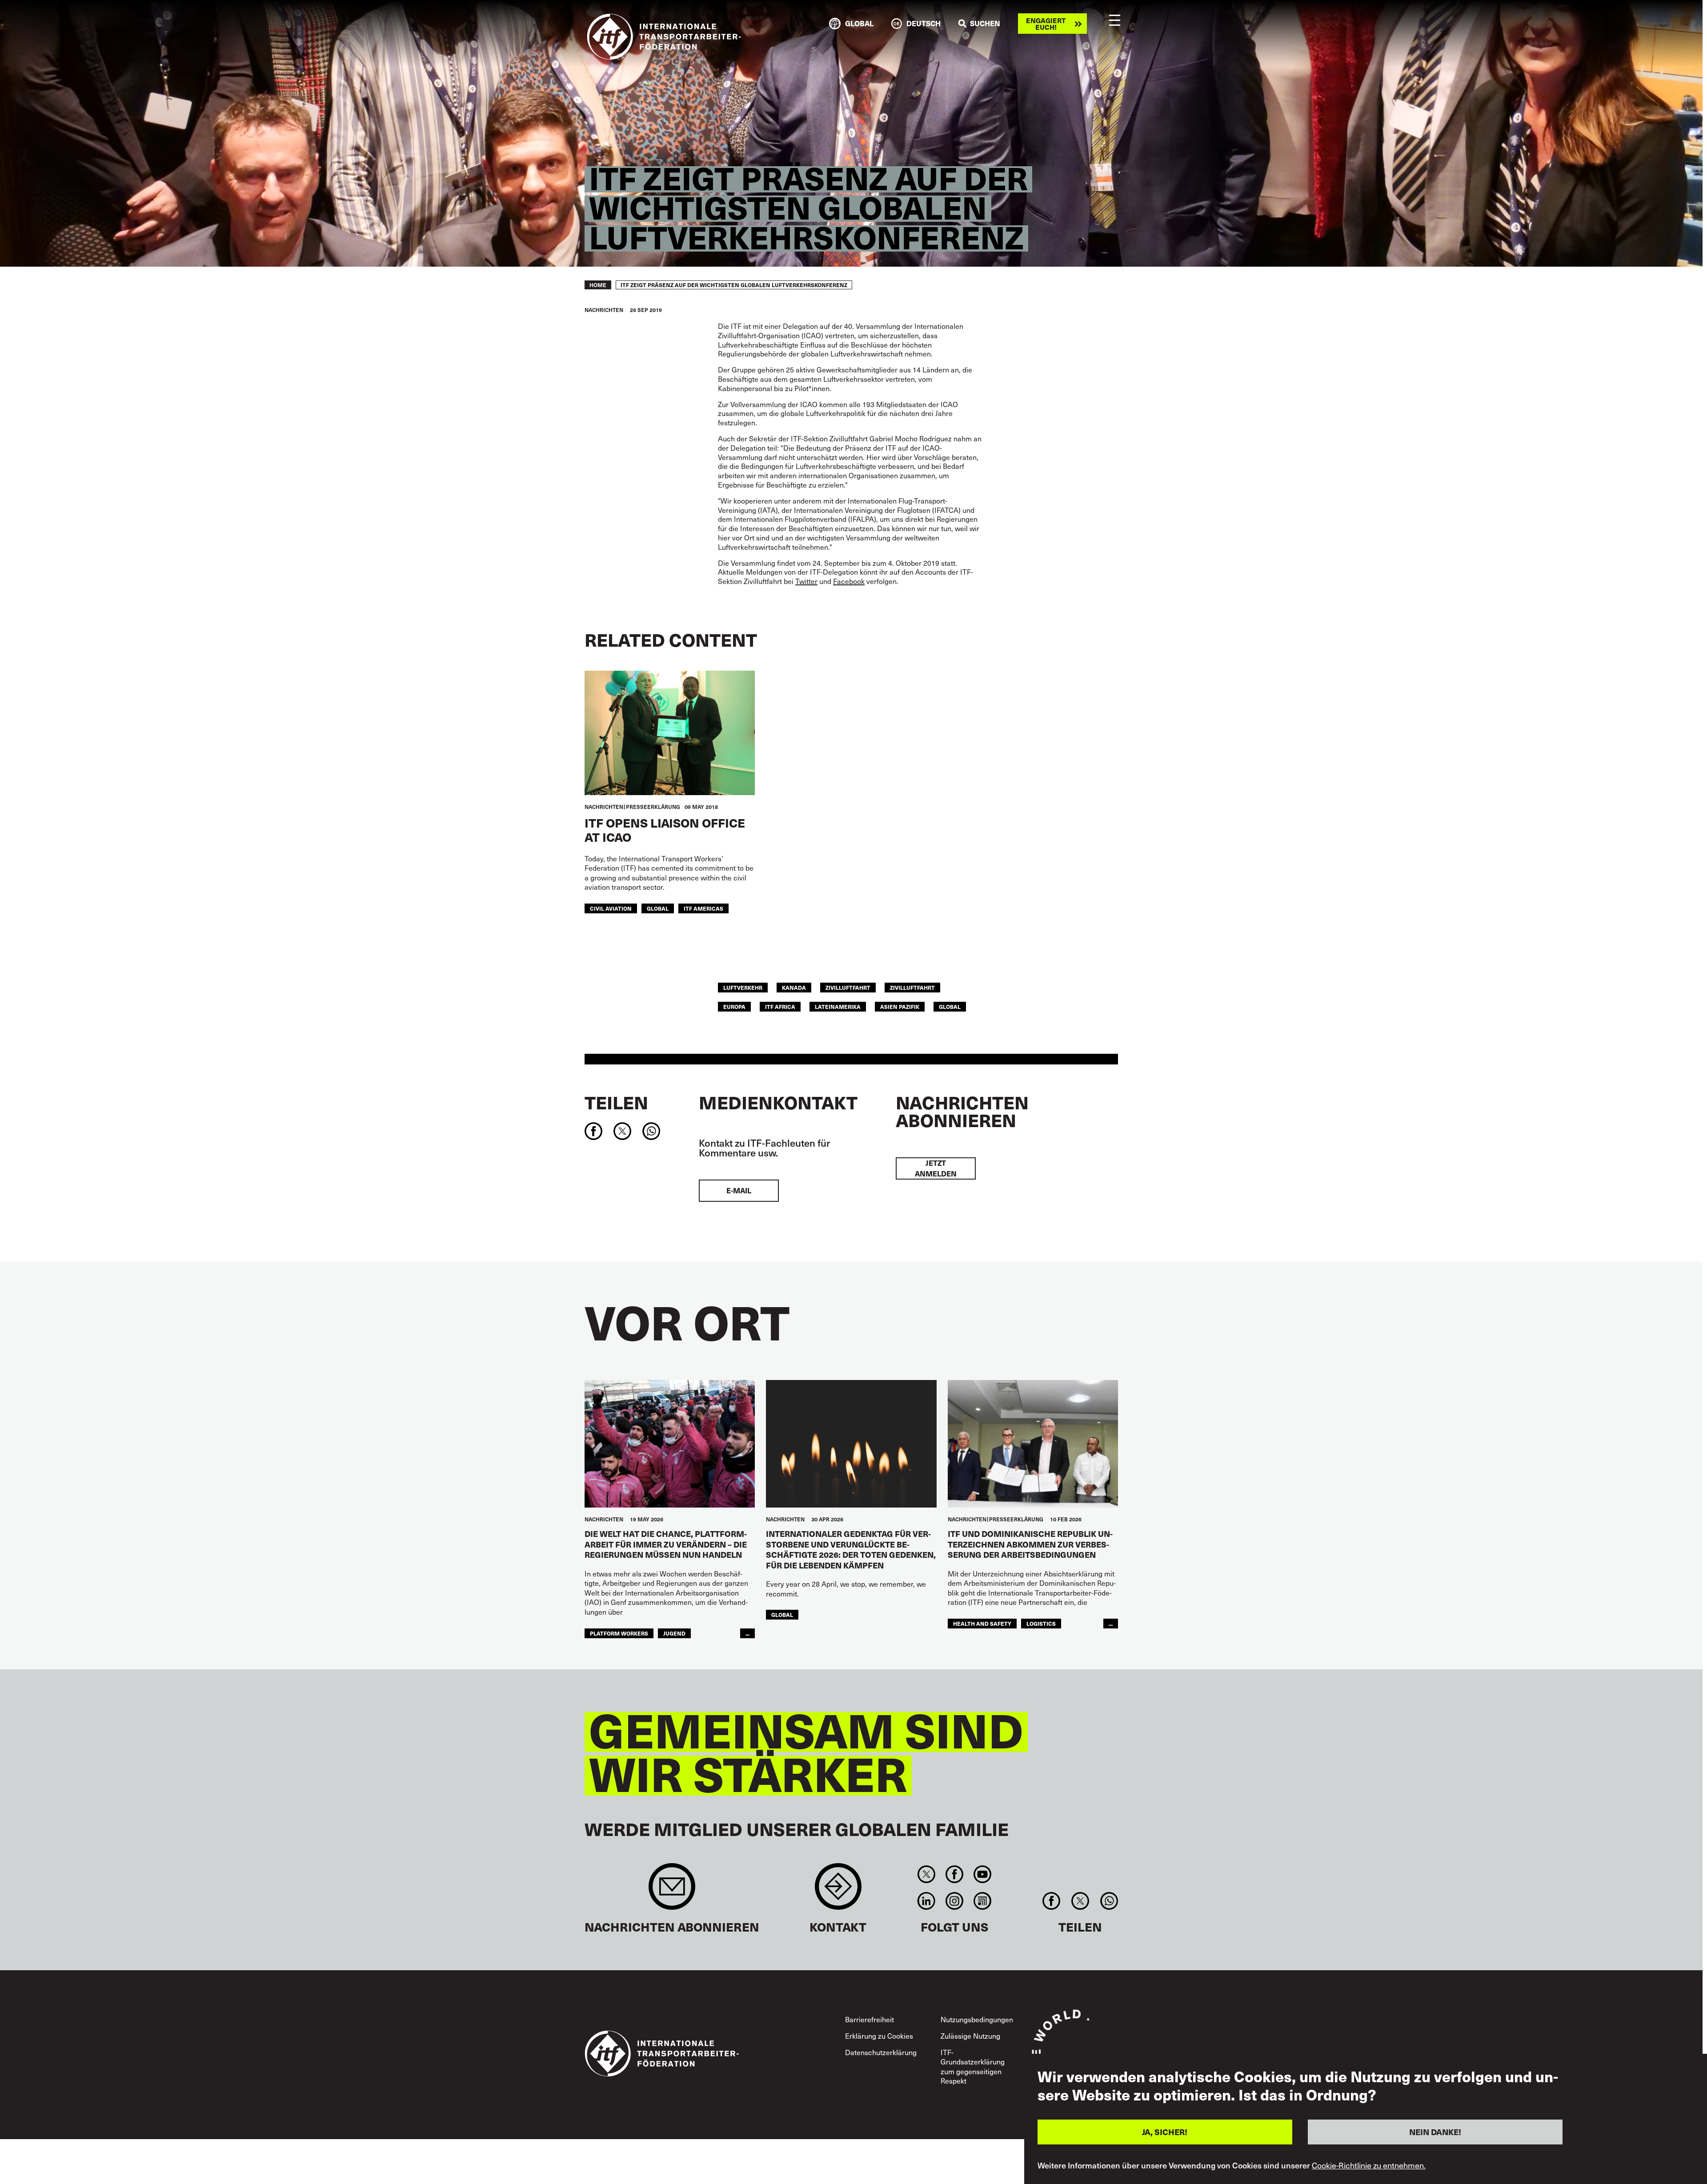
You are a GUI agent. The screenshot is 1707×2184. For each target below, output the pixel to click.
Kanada (794, 987)
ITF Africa (780, 1006)
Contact (838, 1891)
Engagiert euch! (1046, 24)
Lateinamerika (838, 1006)
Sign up (672, 1891)
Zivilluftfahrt (848, 987)
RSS (983, 1901)
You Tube (983, 1874)
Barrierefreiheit (870, 2019)
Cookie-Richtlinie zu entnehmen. (1369, 2165)
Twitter (926, 1874)
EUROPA (734, 1006)
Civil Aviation (611, 908)
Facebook (954, 1874)
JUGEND (674, 1633)
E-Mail (739, 1190)
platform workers (619, 1633)
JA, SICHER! (1165, 2132)
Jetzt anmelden (936, 1168)
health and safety (982, 1623)
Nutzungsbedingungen (977, 2019)
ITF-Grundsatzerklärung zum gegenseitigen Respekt (973, 2066)
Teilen (616, 1102)
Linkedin (926, 1901)
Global (658, 908)
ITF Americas (703, 908)
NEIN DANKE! (1435, 2132)
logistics (1041, 1623)
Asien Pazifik (900, 1006)
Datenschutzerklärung (881, 2052)
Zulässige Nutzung (970, 2036)
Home (598, 285)
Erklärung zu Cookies (879, 2036)
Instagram (954, 1901)
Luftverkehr (743, 987)
